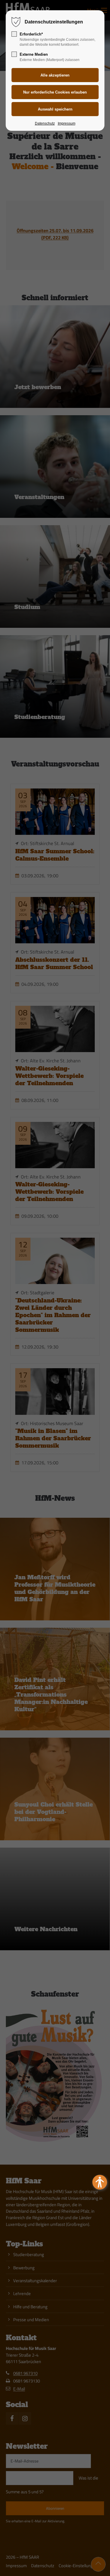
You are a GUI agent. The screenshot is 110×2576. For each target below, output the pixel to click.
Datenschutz (45, 123)
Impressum (67, 123)
